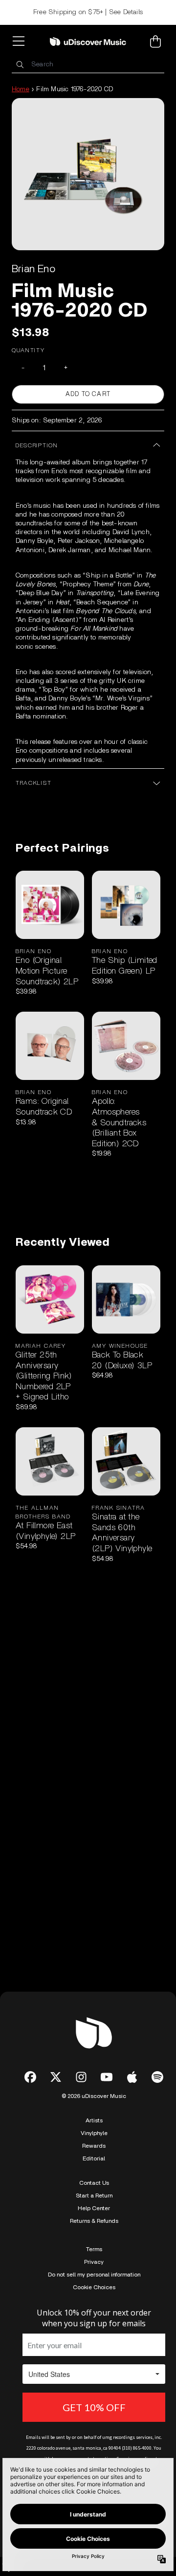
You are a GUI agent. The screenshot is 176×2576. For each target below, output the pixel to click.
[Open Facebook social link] (30, 2077)
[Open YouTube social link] (107, 2077)
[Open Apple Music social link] (132, 2077)
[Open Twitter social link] (56, 2077)
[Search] (20, 65)
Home (21, 89)
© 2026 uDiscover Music (94, 2096)
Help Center (94, 2208)
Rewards (94, 2146)
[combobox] (88, 65)
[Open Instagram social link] (81, 2077)
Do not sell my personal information (94, 2275)
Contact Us (94, 2183)
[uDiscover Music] (88, 41)
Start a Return (94, 2196)
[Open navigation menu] (21, 41)
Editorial (94, 2158)
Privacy (94, 2262)
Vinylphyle (94, 2133)
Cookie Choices (94, 2287)
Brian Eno (33, 269)
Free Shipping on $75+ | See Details (88, 12)
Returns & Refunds (94, 2221)
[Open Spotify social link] (157, 2077)
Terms (94, 2249)
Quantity (28, 350)
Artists (94, 2120)
